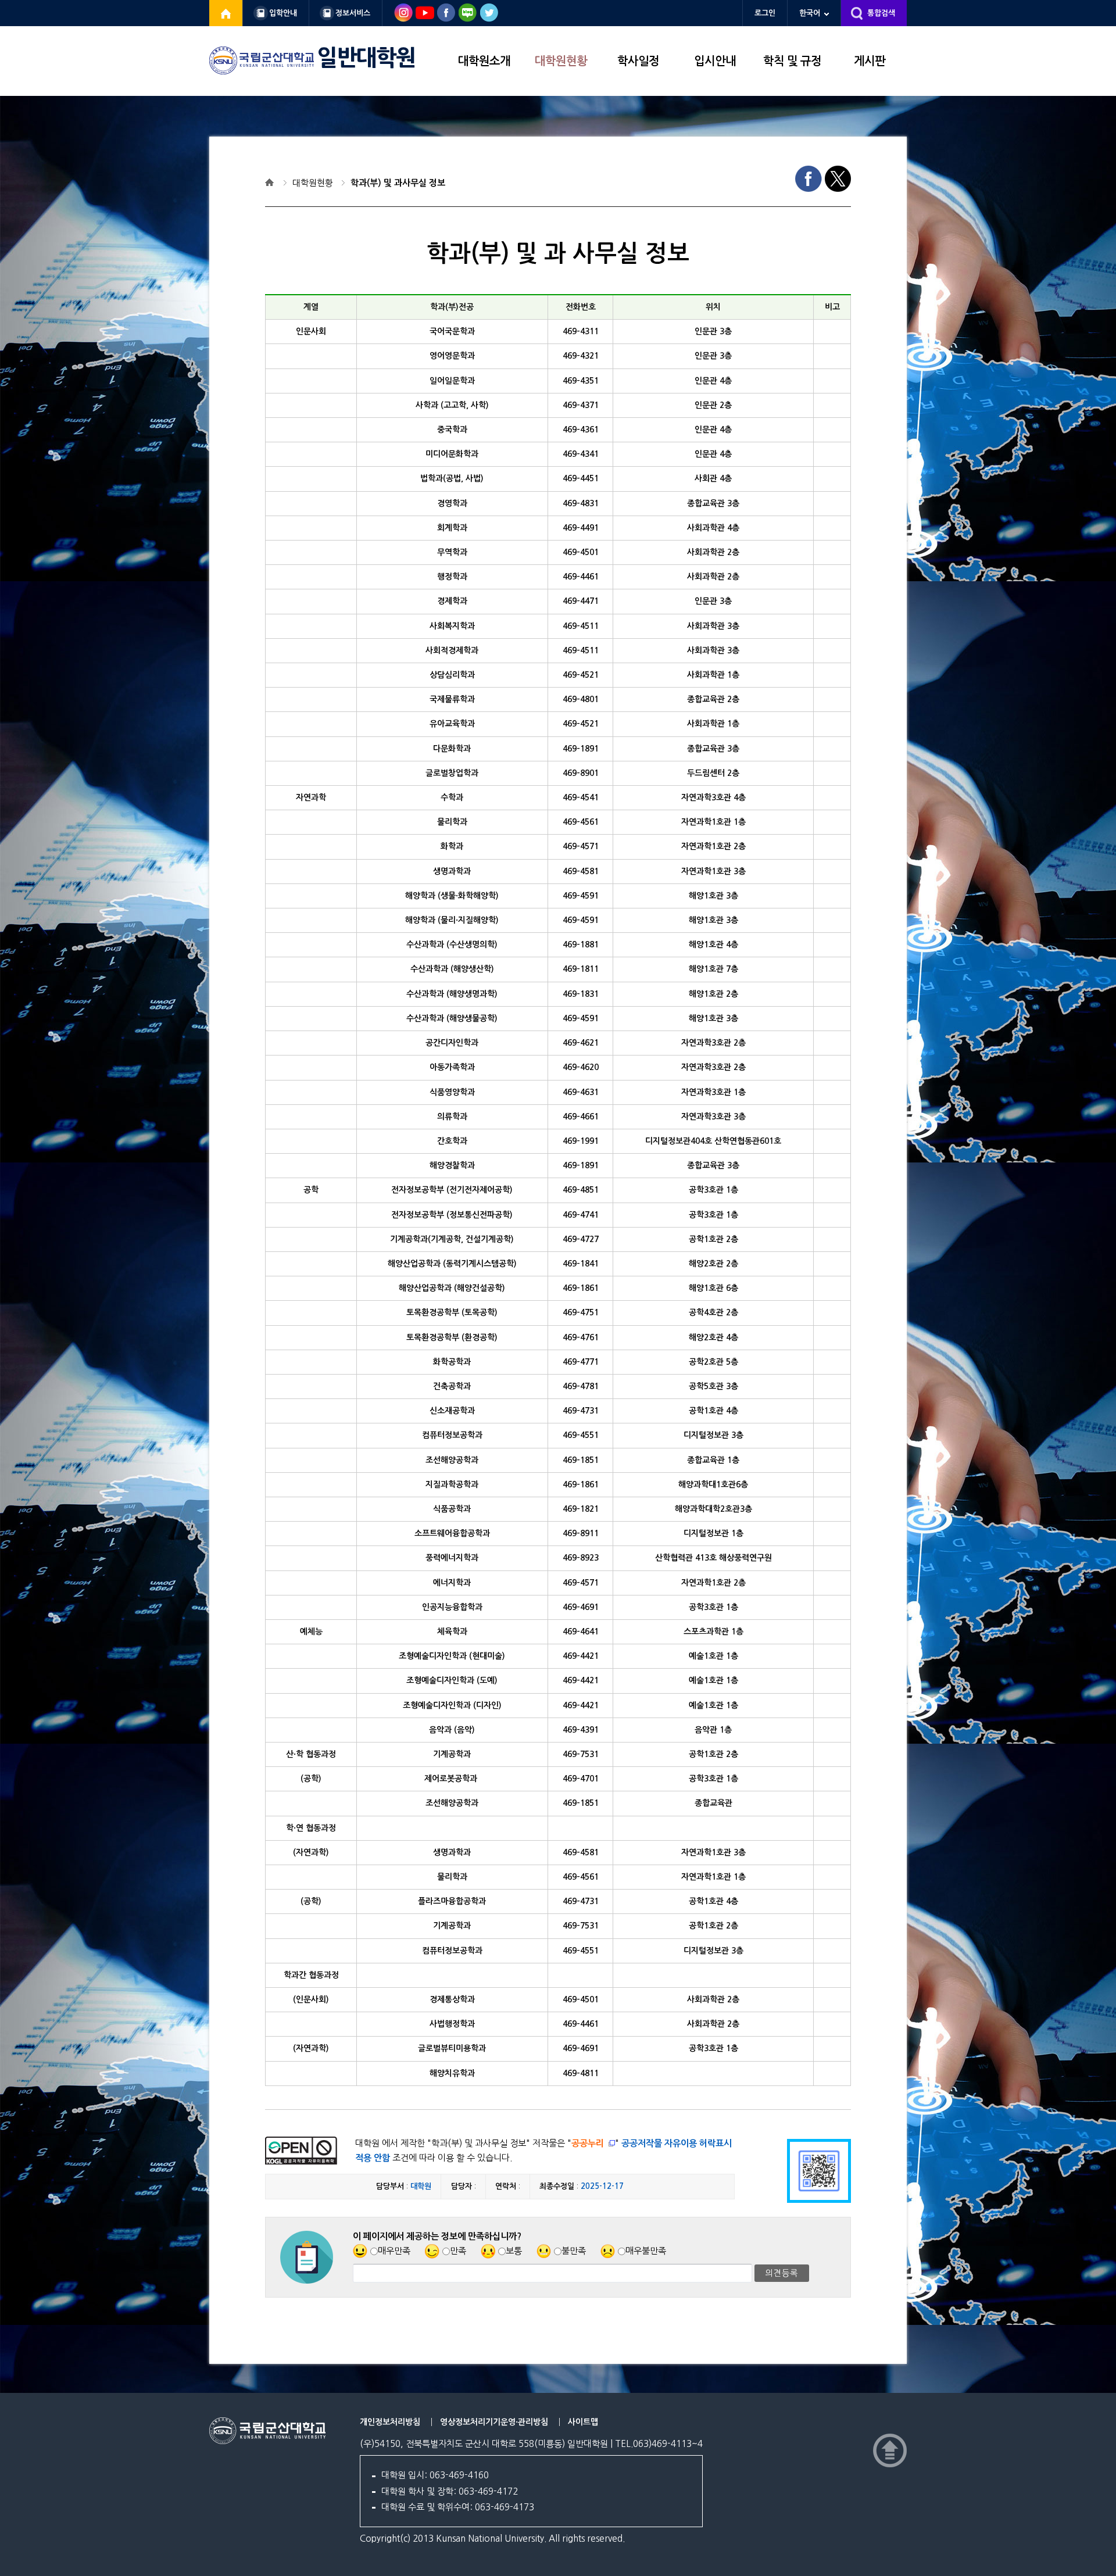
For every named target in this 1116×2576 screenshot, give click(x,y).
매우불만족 (646, 2251)
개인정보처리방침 (390, 2422)
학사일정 (638, 61)
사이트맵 (583, 2422)
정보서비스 (353, 13)
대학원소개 (484, 61)
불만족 (574, 2251)
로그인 (765, 13)
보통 (514, 2251)
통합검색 (881, 13)
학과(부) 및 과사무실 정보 (398, 183)
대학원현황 (561, 61)
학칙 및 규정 (792, 61)
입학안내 (283, 13)
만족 (458, 2251)
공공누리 (588, 2143)
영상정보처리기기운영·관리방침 (494, 2422)
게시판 (870, 61)
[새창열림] (226, 13)
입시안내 (715, 61)
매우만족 (394, 2251)
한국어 (810, 13)
